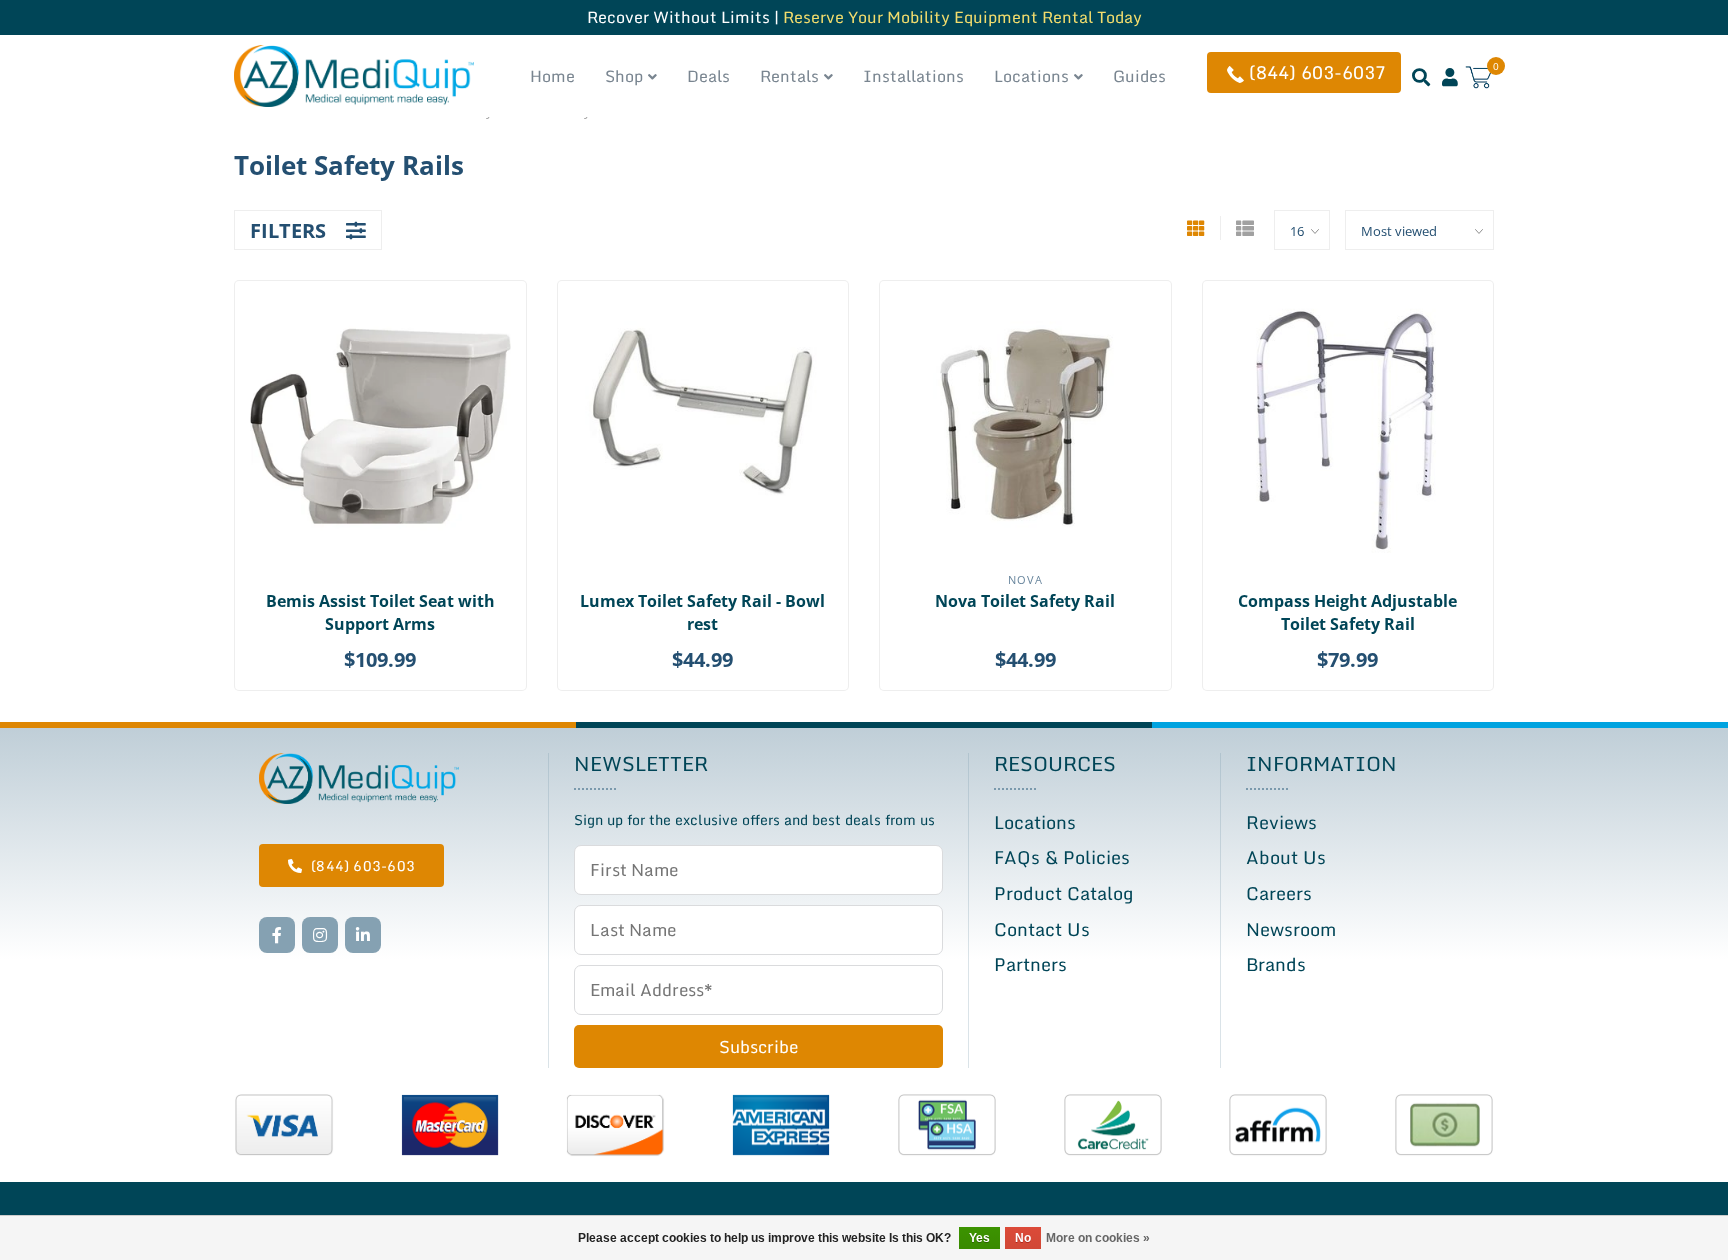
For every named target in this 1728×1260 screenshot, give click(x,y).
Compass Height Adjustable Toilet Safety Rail (1347, 612)
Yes (979, 1238)
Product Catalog (1063, 893)
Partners (1030, 964)
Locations (1031, 76)
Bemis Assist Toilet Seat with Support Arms (380, 612)
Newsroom (1291, 929)
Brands (1276, 964)
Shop (624, 76)
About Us (1286, 857)
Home (552, 76)
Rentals (789, 76)
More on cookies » (1098, 1238)
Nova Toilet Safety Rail (1025, 601)
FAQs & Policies (1062, 857)
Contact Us (1042, 929)
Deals (708, 76)
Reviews (1281, 822)
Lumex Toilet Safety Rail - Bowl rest (702, 612)
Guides (1139, 76)
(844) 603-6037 (1317, 72)
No (1023, 1238)
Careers (1279, 893)
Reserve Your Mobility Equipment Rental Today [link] (962, 17)
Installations (913, 76)
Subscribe (758, 1046)
